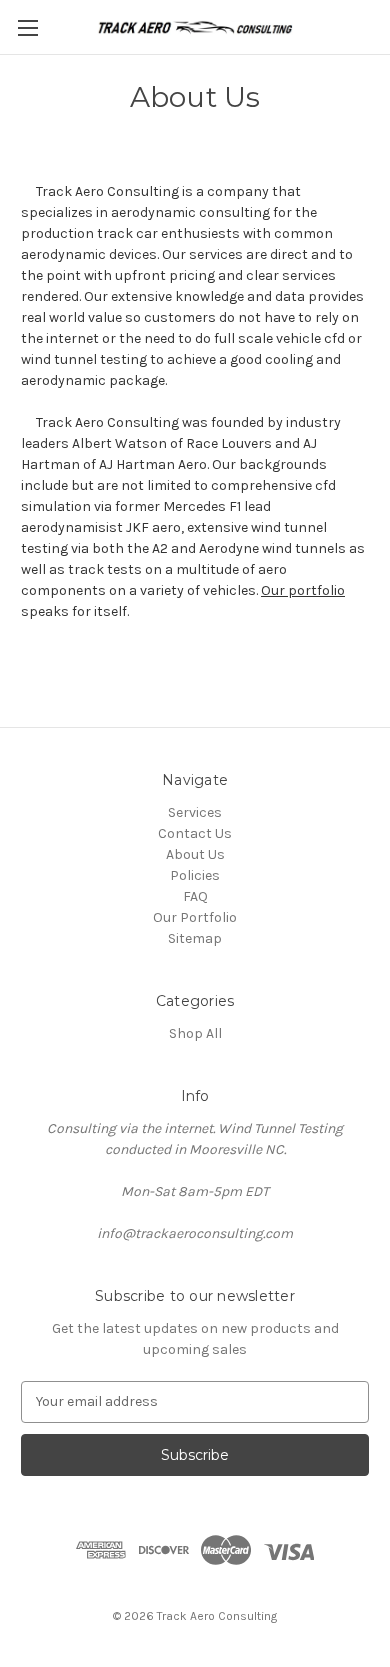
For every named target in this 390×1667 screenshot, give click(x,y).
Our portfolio (303, 590)
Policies (195, 875)
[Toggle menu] (27, 27)
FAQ (195, 896)
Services (195, 812)
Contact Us (195, 833)
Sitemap (195, 938)
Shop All (195, 1033)
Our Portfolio (195, 917)
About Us (195, 854)
